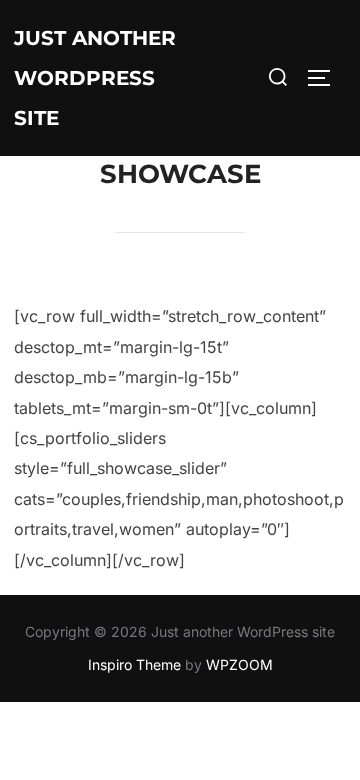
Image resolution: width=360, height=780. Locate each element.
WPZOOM (239, 664)
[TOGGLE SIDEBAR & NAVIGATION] (326, 78)
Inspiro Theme (134, 664)
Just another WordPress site (95, 78)
